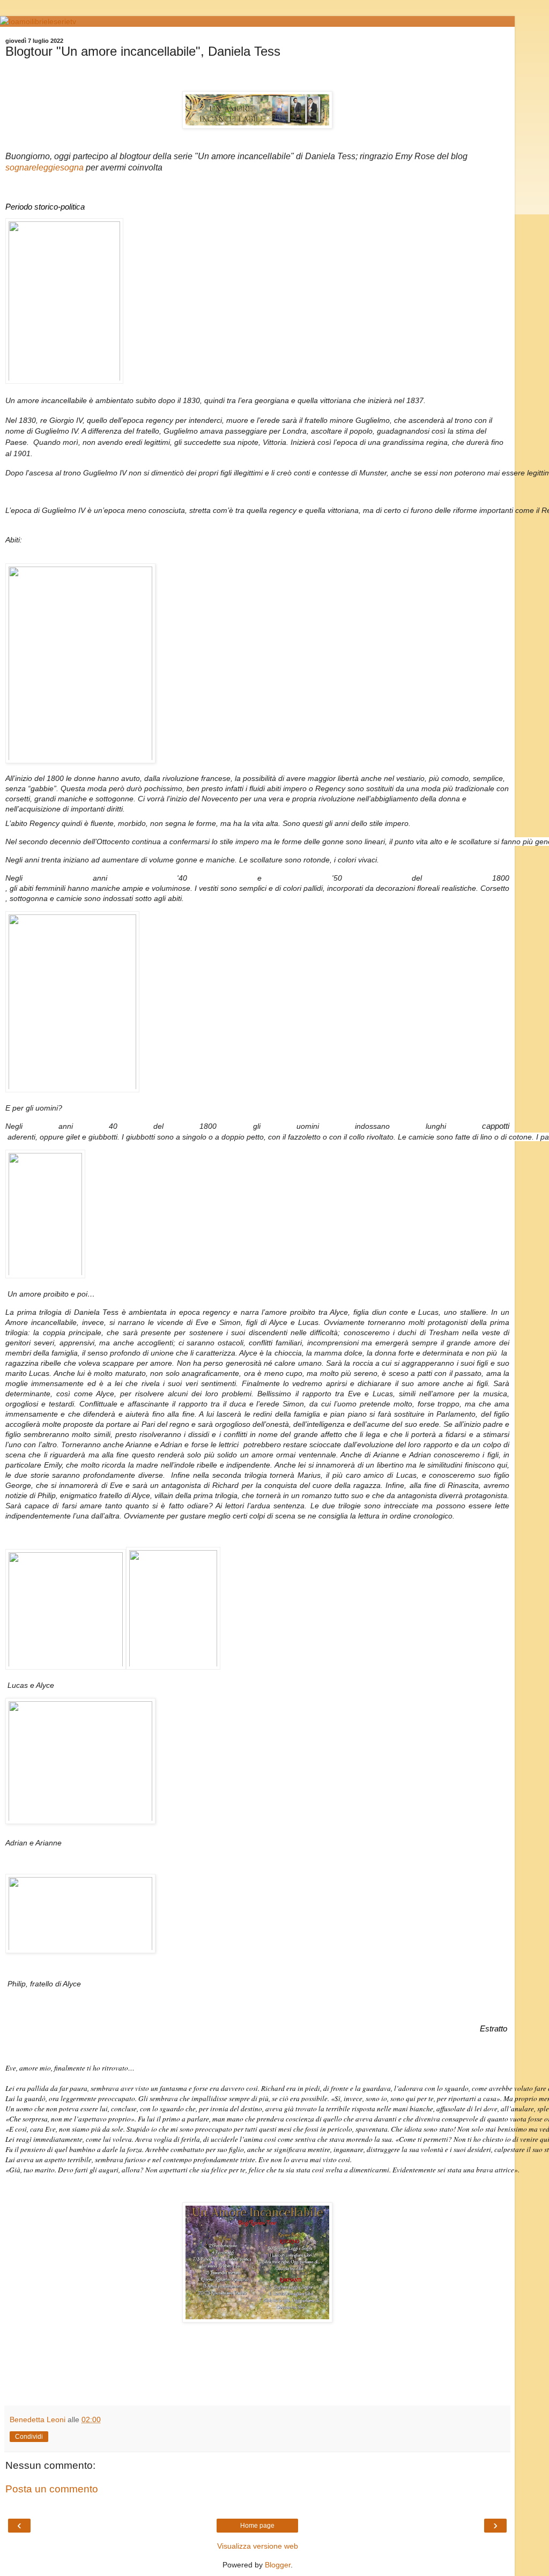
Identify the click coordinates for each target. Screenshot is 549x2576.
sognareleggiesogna (44, 167)
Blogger (278, 2565)
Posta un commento (52, 2489)
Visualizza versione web (258, 2546)
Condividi (29, 2437)
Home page (257, 2526)
